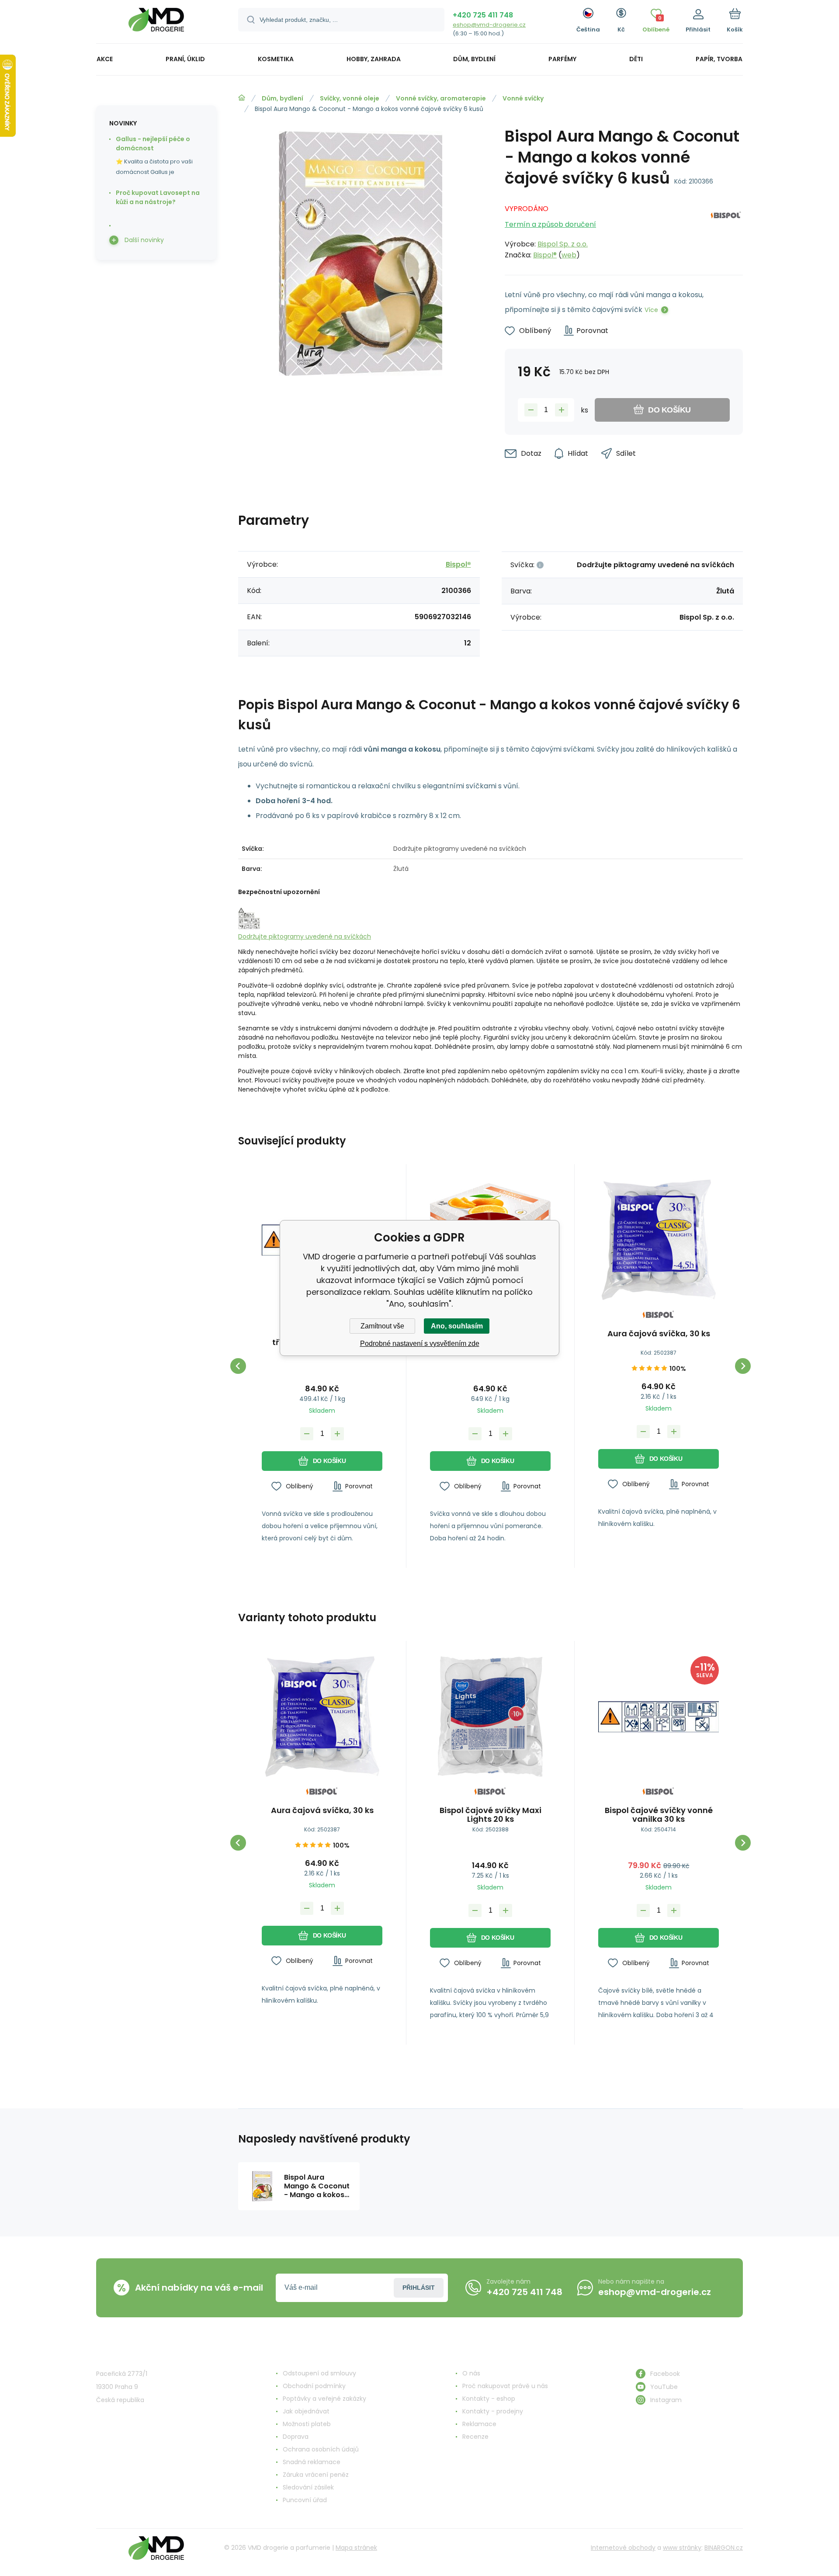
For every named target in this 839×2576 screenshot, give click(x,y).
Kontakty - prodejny (493, 2411)
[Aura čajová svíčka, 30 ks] (659, 1240)
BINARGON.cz (724, 2548)
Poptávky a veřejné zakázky (324, 2399)
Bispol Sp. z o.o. (563, 244)
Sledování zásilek (308, 2487)
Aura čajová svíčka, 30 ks (659, 1334)
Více (651, 310)
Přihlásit (419, 2288)
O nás (471, 2373)
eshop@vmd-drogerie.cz (489, 25)
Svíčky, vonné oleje (350, 98)
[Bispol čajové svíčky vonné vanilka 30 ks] (659, 1716)
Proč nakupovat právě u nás (505, 2386)
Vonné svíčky (523, 98)
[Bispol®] (726, 229)
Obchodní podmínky (314, 2386)
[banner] (156, 23)
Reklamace (479, 2424)
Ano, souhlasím (457, 1326)
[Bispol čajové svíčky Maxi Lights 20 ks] (490, 1716)
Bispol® (545, 255)
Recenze (475, 2437)
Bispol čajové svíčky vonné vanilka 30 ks (659, 1815)
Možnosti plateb (307, 2424)
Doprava (296, 2437)
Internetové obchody (623, 2548)
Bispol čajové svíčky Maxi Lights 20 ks (491, 1815)
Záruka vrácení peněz (316, 2475)
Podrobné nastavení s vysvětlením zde (420, 1343)
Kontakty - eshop (489, 2399)
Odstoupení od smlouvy (319, 2373)
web (569, 255)
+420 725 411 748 (483, 15)
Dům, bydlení (283, 98)
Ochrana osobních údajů (321, 2449)
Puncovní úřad (305, 2500)
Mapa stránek (356, 2548)
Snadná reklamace (312, 2462)
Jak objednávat (306, 2411)
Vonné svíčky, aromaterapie (441, 98)
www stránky (682, 2548)
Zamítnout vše (382, 1326)
